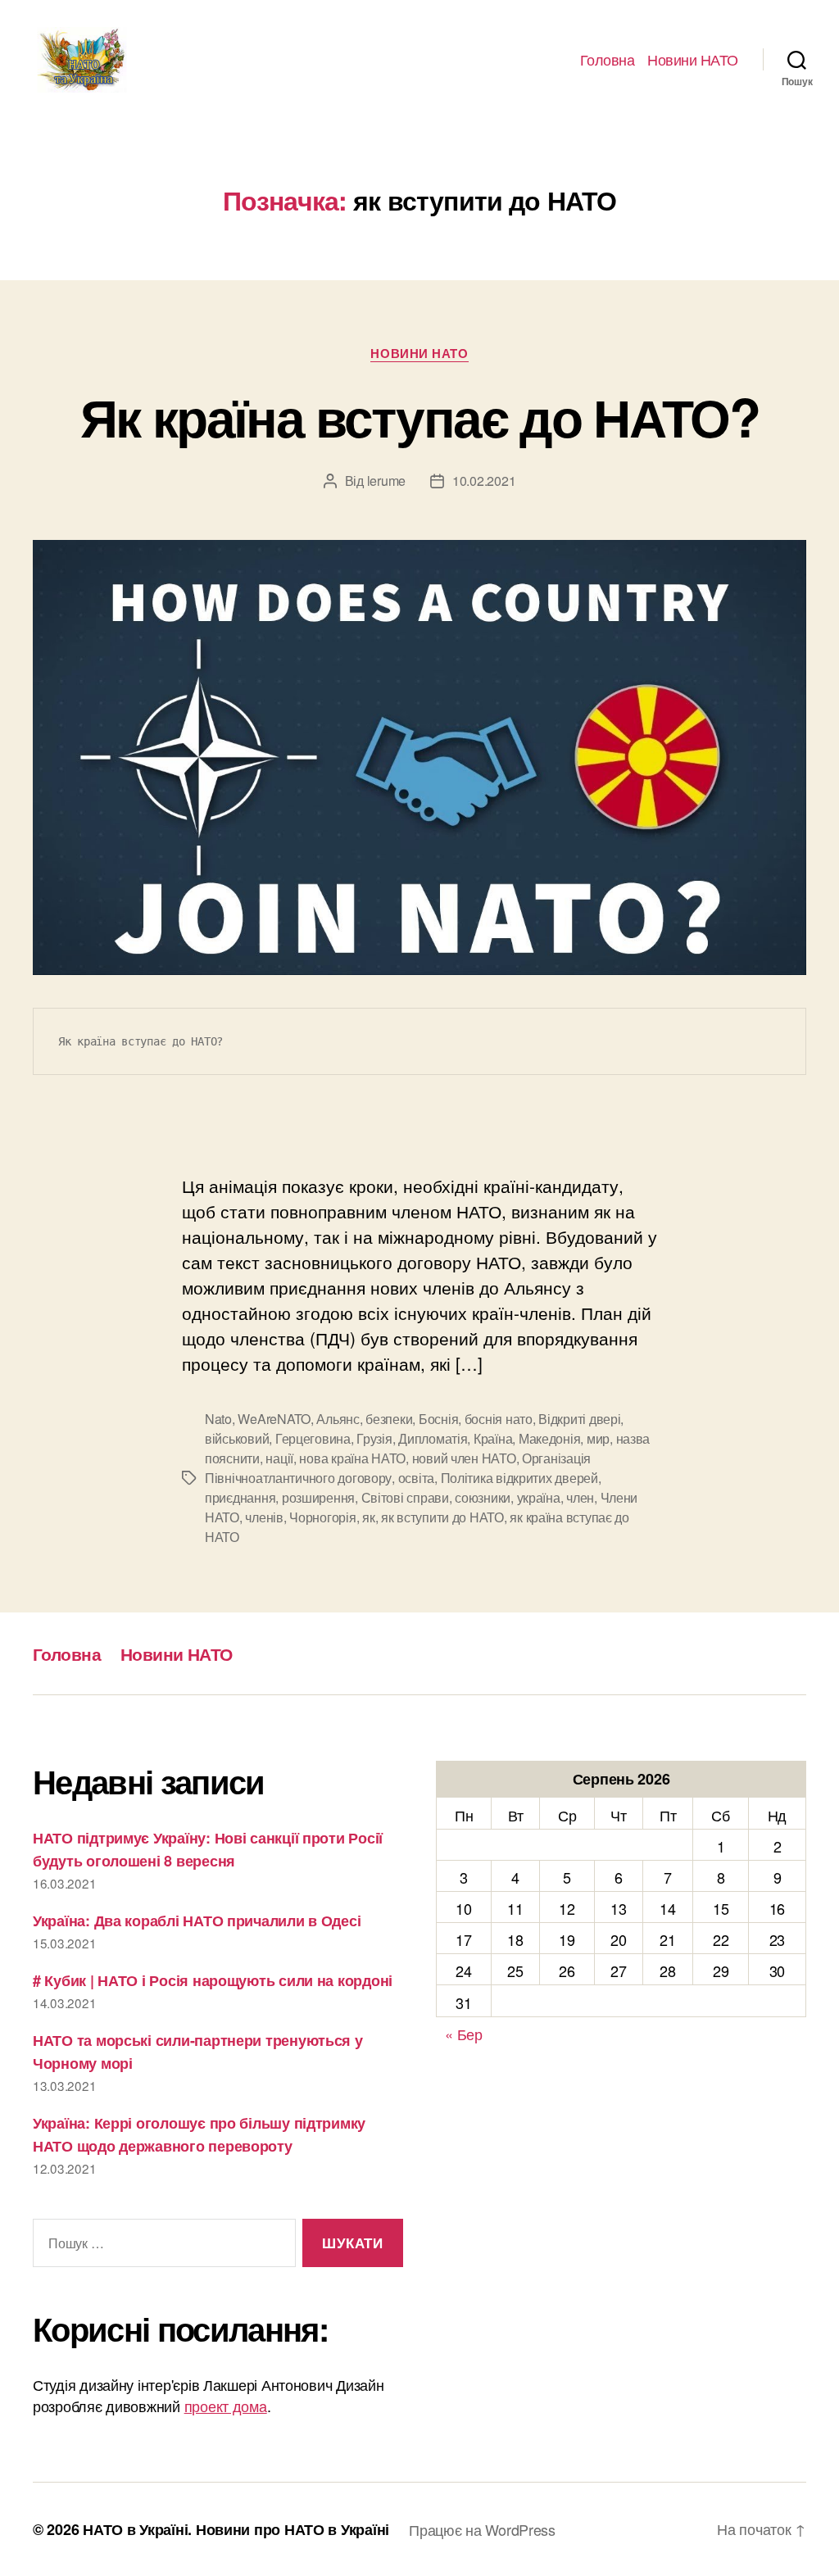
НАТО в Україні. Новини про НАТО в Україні (236, 2529)
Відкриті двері (579, 1419)
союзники (483, 1497)
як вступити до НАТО (442, 1517)
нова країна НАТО (352, 1458)
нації (279, 1458)
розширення (318, 1497)
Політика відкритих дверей (519, 1478)
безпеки (389, 1419)
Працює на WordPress (482, 2529)
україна (539, 1497)
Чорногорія (322, 1517)
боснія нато (499, 1419)
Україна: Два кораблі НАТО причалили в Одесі (197, 1921)
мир (598, 1438)
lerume (386, 481)
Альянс (338, 1419)
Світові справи (405, 1497)
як (368, 1517)
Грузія (374, 1438)
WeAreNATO (274, 1419)
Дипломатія (433, 1438)
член (580, 1497)
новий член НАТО (464, 1458)
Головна (608, 60)
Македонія (550, 1438)
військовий (237, 1438)
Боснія (438, 1419)
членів (264, 1517)
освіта (416, 1478)
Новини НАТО (693, 60)
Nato (218, 1419)
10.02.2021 (484, 481)
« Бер (464, 2034)
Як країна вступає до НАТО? (419, 416)
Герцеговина (313, 1438)
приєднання (240, 1497)
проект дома (226, 2406)
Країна (493, 1438)
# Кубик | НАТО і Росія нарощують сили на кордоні (213, 1980)
